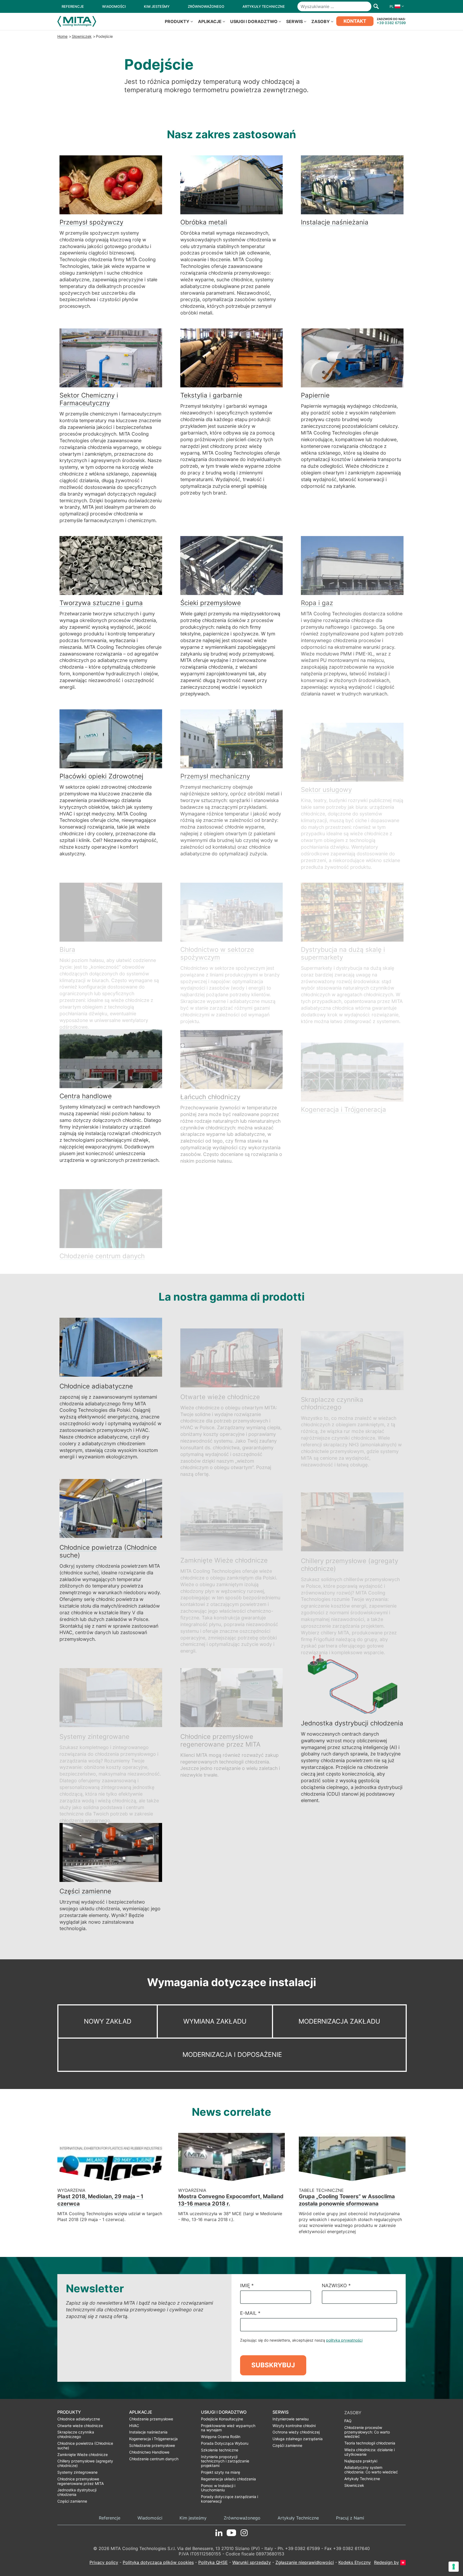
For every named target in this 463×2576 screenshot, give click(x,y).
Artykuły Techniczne (298, 2518)
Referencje (110, 2518)
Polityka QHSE (213, 2562)
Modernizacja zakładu (339, 2021)
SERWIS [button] (294, 21)
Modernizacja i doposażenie (232, 2055)
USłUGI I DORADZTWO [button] (254, 21)
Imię (247, 2285)
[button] (395, 6)
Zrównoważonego (242, 2518)
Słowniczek (82, 36)
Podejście (104, 36)
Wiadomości (150, 2518)
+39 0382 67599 (391, 23)
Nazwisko (336, 2285)
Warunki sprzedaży (252, 2562)
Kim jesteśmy (193, 2518)
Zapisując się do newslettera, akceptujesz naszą (301, 2340)
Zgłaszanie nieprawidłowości (305, 2562)
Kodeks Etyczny (355, 2562)
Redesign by (387, 2562)
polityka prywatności (344, 2340)
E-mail (250, 2313)
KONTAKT (355, 21)
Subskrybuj (273, 2365)
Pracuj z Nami (350, 2518)
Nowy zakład (108, 2021)
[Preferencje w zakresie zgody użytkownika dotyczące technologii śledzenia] (454, 2567)
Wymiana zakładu (215, 2021)
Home (62, 36)
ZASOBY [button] (321, 21)
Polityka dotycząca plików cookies (158, 2562)
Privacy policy (104, 2562)
